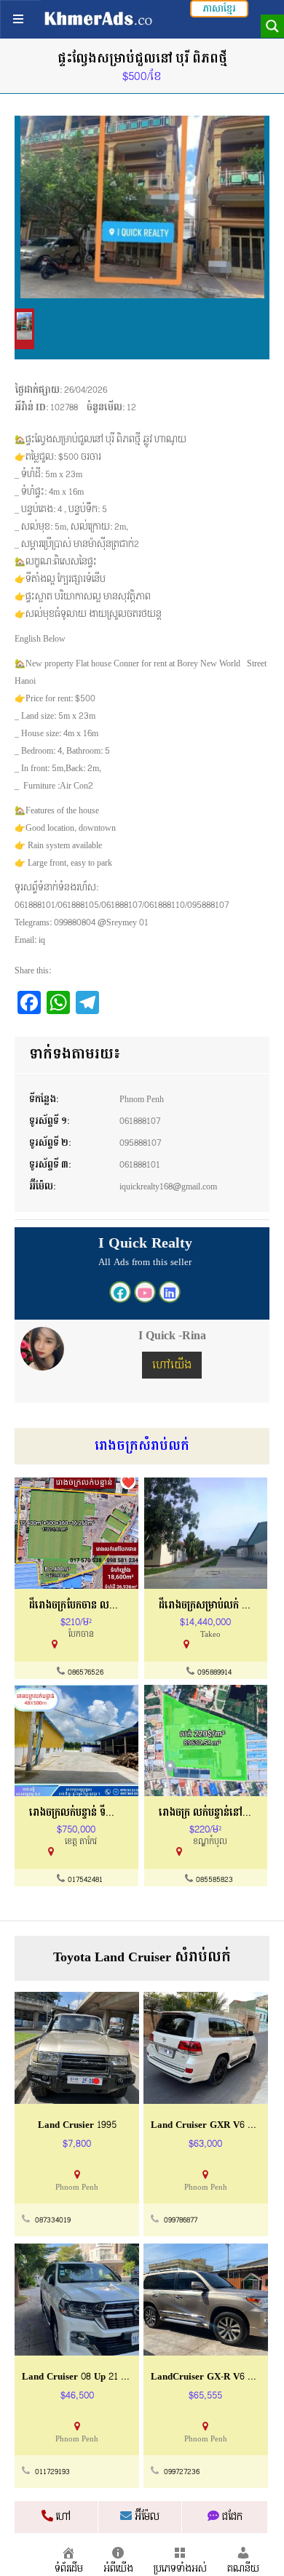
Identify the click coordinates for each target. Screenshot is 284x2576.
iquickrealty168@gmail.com (168, 1187)
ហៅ (62, 2517)
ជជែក (231, 2517)
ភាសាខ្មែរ (219, 9)
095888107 (140, 1143)
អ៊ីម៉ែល (146, 2517)
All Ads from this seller (145, 1262)
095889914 (214, 1672)
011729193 (52, 2472)
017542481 (85, 1880)
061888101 (140, 1165)
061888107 (140, 1121)
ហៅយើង (172, 1365)
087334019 (53, 2220)
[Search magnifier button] (272, 26)
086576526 (86, 1672)
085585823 (214, 1880)
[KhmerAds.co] (98, 18)
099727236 (182, 2472)
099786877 (181, 2220)
